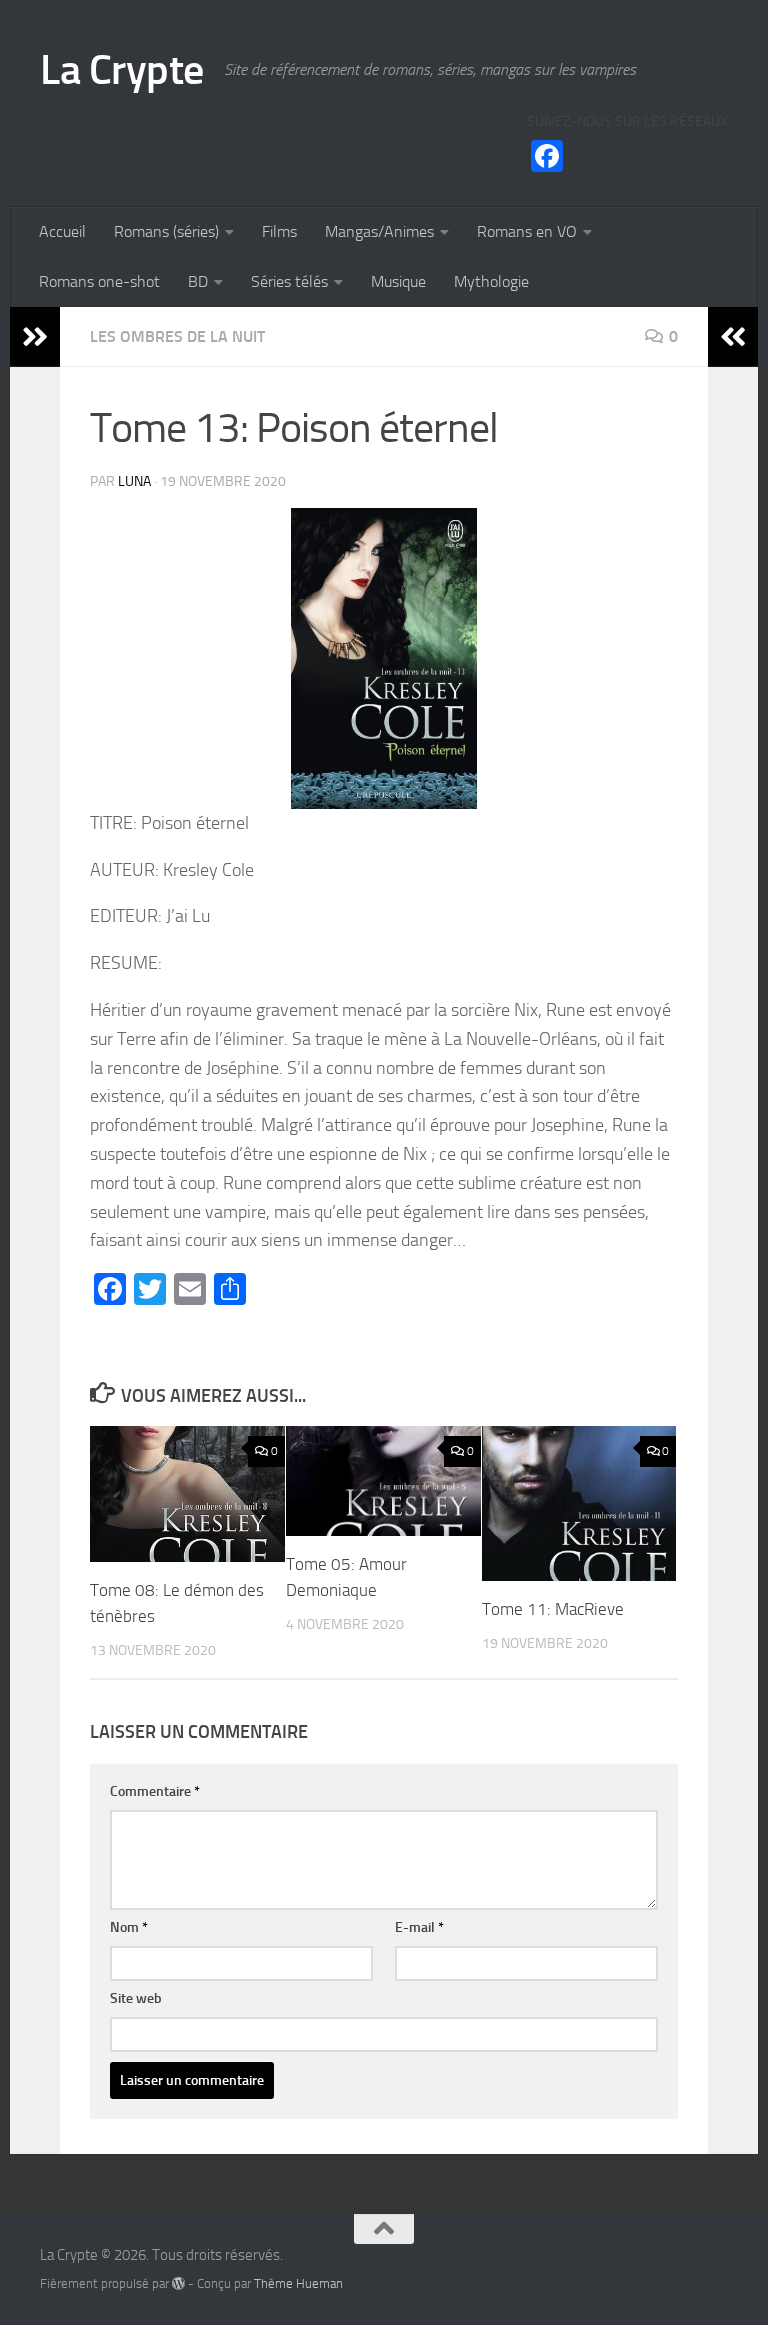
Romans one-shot (99, 281)
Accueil (62, 231)
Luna (134, 481)
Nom (129, 1927)
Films (279, 231)
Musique (398, 281)
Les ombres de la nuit (177, 336)
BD (198, 281)
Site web (136, 1998)
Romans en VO (527, 231)
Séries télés (289, 281)
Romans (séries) (166, 231)
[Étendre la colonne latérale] (35, 337)
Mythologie (491, 281)
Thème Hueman (298, 2283)
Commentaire (155, 1791)
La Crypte (122, 70)
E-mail (419, 1927)
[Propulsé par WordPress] (178, 2283)
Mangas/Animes (379, 231)
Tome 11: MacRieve (553, 1609)
